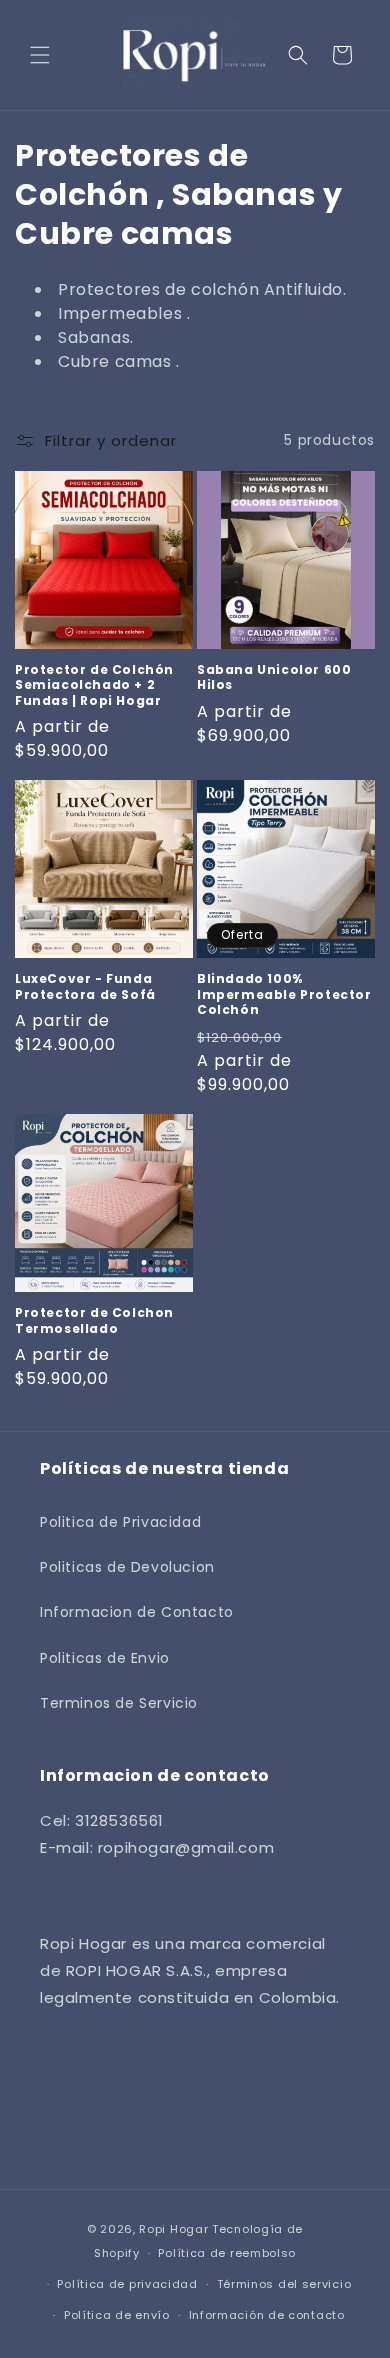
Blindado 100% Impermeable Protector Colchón (284, 994)
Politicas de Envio (105, 1658)
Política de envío (117, 2315)
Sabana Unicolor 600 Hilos (274, 677)
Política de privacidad (127, 2284)
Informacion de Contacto (137, 1612)
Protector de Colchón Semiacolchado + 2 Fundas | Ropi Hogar (94, 685)
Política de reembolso (227, 2253)
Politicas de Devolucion (127, 1567)
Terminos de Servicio (119, 1703)
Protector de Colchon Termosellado (94, 1320)
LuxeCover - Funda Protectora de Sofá (85, 986)
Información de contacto (267, 2315)
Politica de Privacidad (120, 1522)
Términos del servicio (284, 2284)
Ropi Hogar (175, 2229)
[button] (40, 55)
